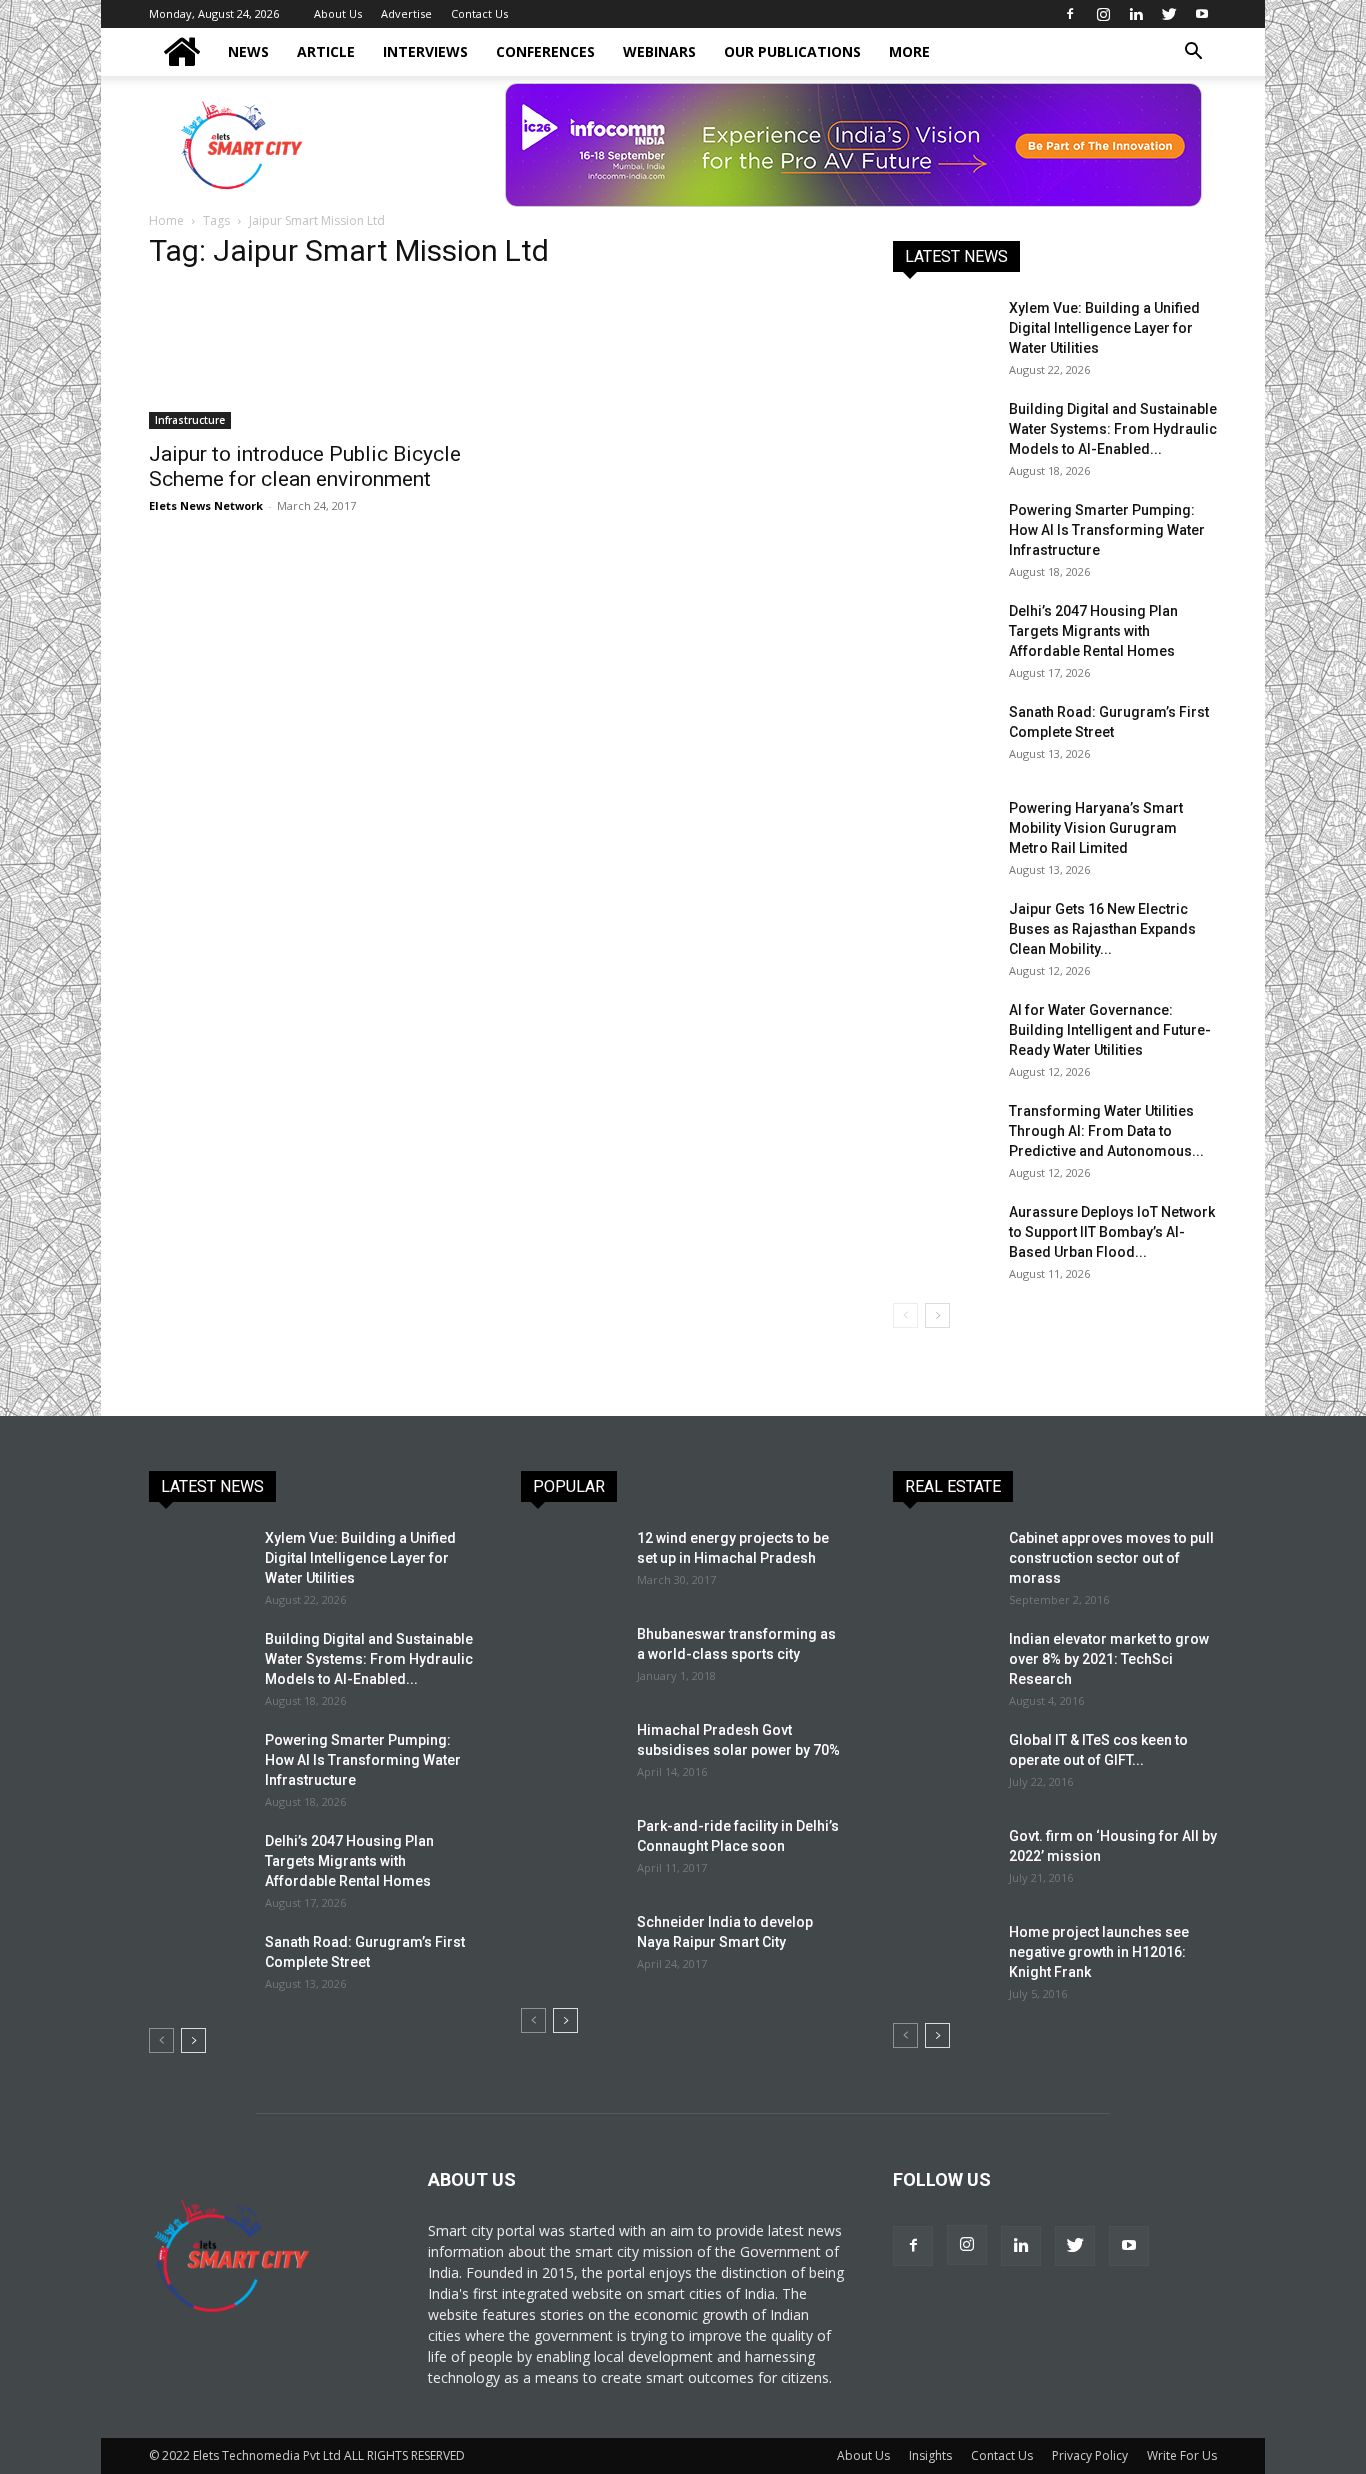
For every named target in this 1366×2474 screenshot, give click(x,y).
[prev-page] (905, 1315)
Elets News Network (206, 505)
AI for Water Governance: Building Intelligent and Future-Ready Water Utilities (1110, 1030)
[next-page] (937, 1315)
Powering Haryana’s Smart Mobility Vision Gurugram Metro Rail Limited (1096, 828)
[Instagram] (1103, 14)
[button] (1193, 53)
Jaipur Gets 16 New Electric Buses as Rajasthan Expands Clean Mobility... (1102, 929)
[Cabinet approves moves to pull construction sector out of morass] (943, 1563)
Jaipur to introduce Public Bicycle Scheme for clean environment (305, 466)
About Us (338, 13)
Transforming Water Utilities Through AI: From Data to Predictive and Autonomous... (1106, 1131)
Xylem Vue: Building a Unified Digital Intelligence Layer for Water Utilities (1104, 328)
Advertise (406, 13)
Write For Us (1182, 2455)
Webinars (659, 51)
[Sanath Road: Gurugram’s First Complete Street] (943, 737)
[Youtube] (1202, 14)
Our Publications (792, 51)
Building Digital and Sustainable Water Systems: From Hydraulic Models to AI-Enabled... (1113, 429)
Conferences (545, 51)
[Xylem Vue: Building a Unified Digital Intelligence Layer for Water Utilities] (943, 333)
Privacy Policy (1090, 2455)
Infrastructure (190, 420)
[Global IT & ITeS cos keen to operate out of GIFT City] (943, 1765)
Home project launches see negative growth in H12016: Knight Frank (1099, 1952)
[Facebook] (1070, 14)
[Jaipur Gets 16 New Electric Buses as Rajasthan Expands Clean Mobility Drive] (943, 934)
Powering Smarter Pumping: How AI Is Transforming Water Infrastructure (1107, 530)
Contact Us (479, 13)
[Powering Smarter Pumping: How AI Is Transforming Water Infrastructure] (943, 535)
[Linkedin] (1136, 14)
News (248, 51)
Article (326, 51)
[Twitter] (1169, 14)
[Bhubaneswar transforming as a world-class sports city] (571, 1659)
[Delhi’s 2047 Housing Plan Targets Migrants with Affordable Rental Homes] (943, 636)
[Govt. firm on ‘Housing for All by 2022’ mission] (943, 1861)
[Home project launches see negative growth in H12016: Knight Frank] (943, 1957)
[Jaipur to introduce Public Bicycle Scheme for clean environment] (311, 359)
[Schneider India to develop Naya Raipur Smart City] (571, 1947)
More (909, 51)
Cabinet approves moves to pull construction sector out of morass (1111, 1558)
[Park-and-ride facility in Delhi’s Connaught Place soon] (571, 1851)
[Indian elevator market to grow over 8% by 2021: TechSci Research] (943, 1664)
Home (166, 220)
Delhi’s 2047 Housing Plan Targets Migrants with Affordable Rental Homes (1093, 631)
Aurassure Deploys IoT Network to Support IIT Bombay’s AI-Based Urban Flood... (1112, 1232)
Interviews (425, 51)
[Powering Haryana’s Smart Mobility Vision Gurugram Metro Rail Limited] (943, 833)
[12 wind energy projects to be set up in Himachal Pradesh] (571, 1563)
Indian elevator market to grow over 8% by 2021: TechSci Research (1109, 1659)
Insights (930, 2455)
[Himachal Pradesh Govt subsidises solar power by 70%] (568, 1753)
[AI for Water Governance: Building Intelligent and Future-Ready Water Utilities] (943, 1035)
